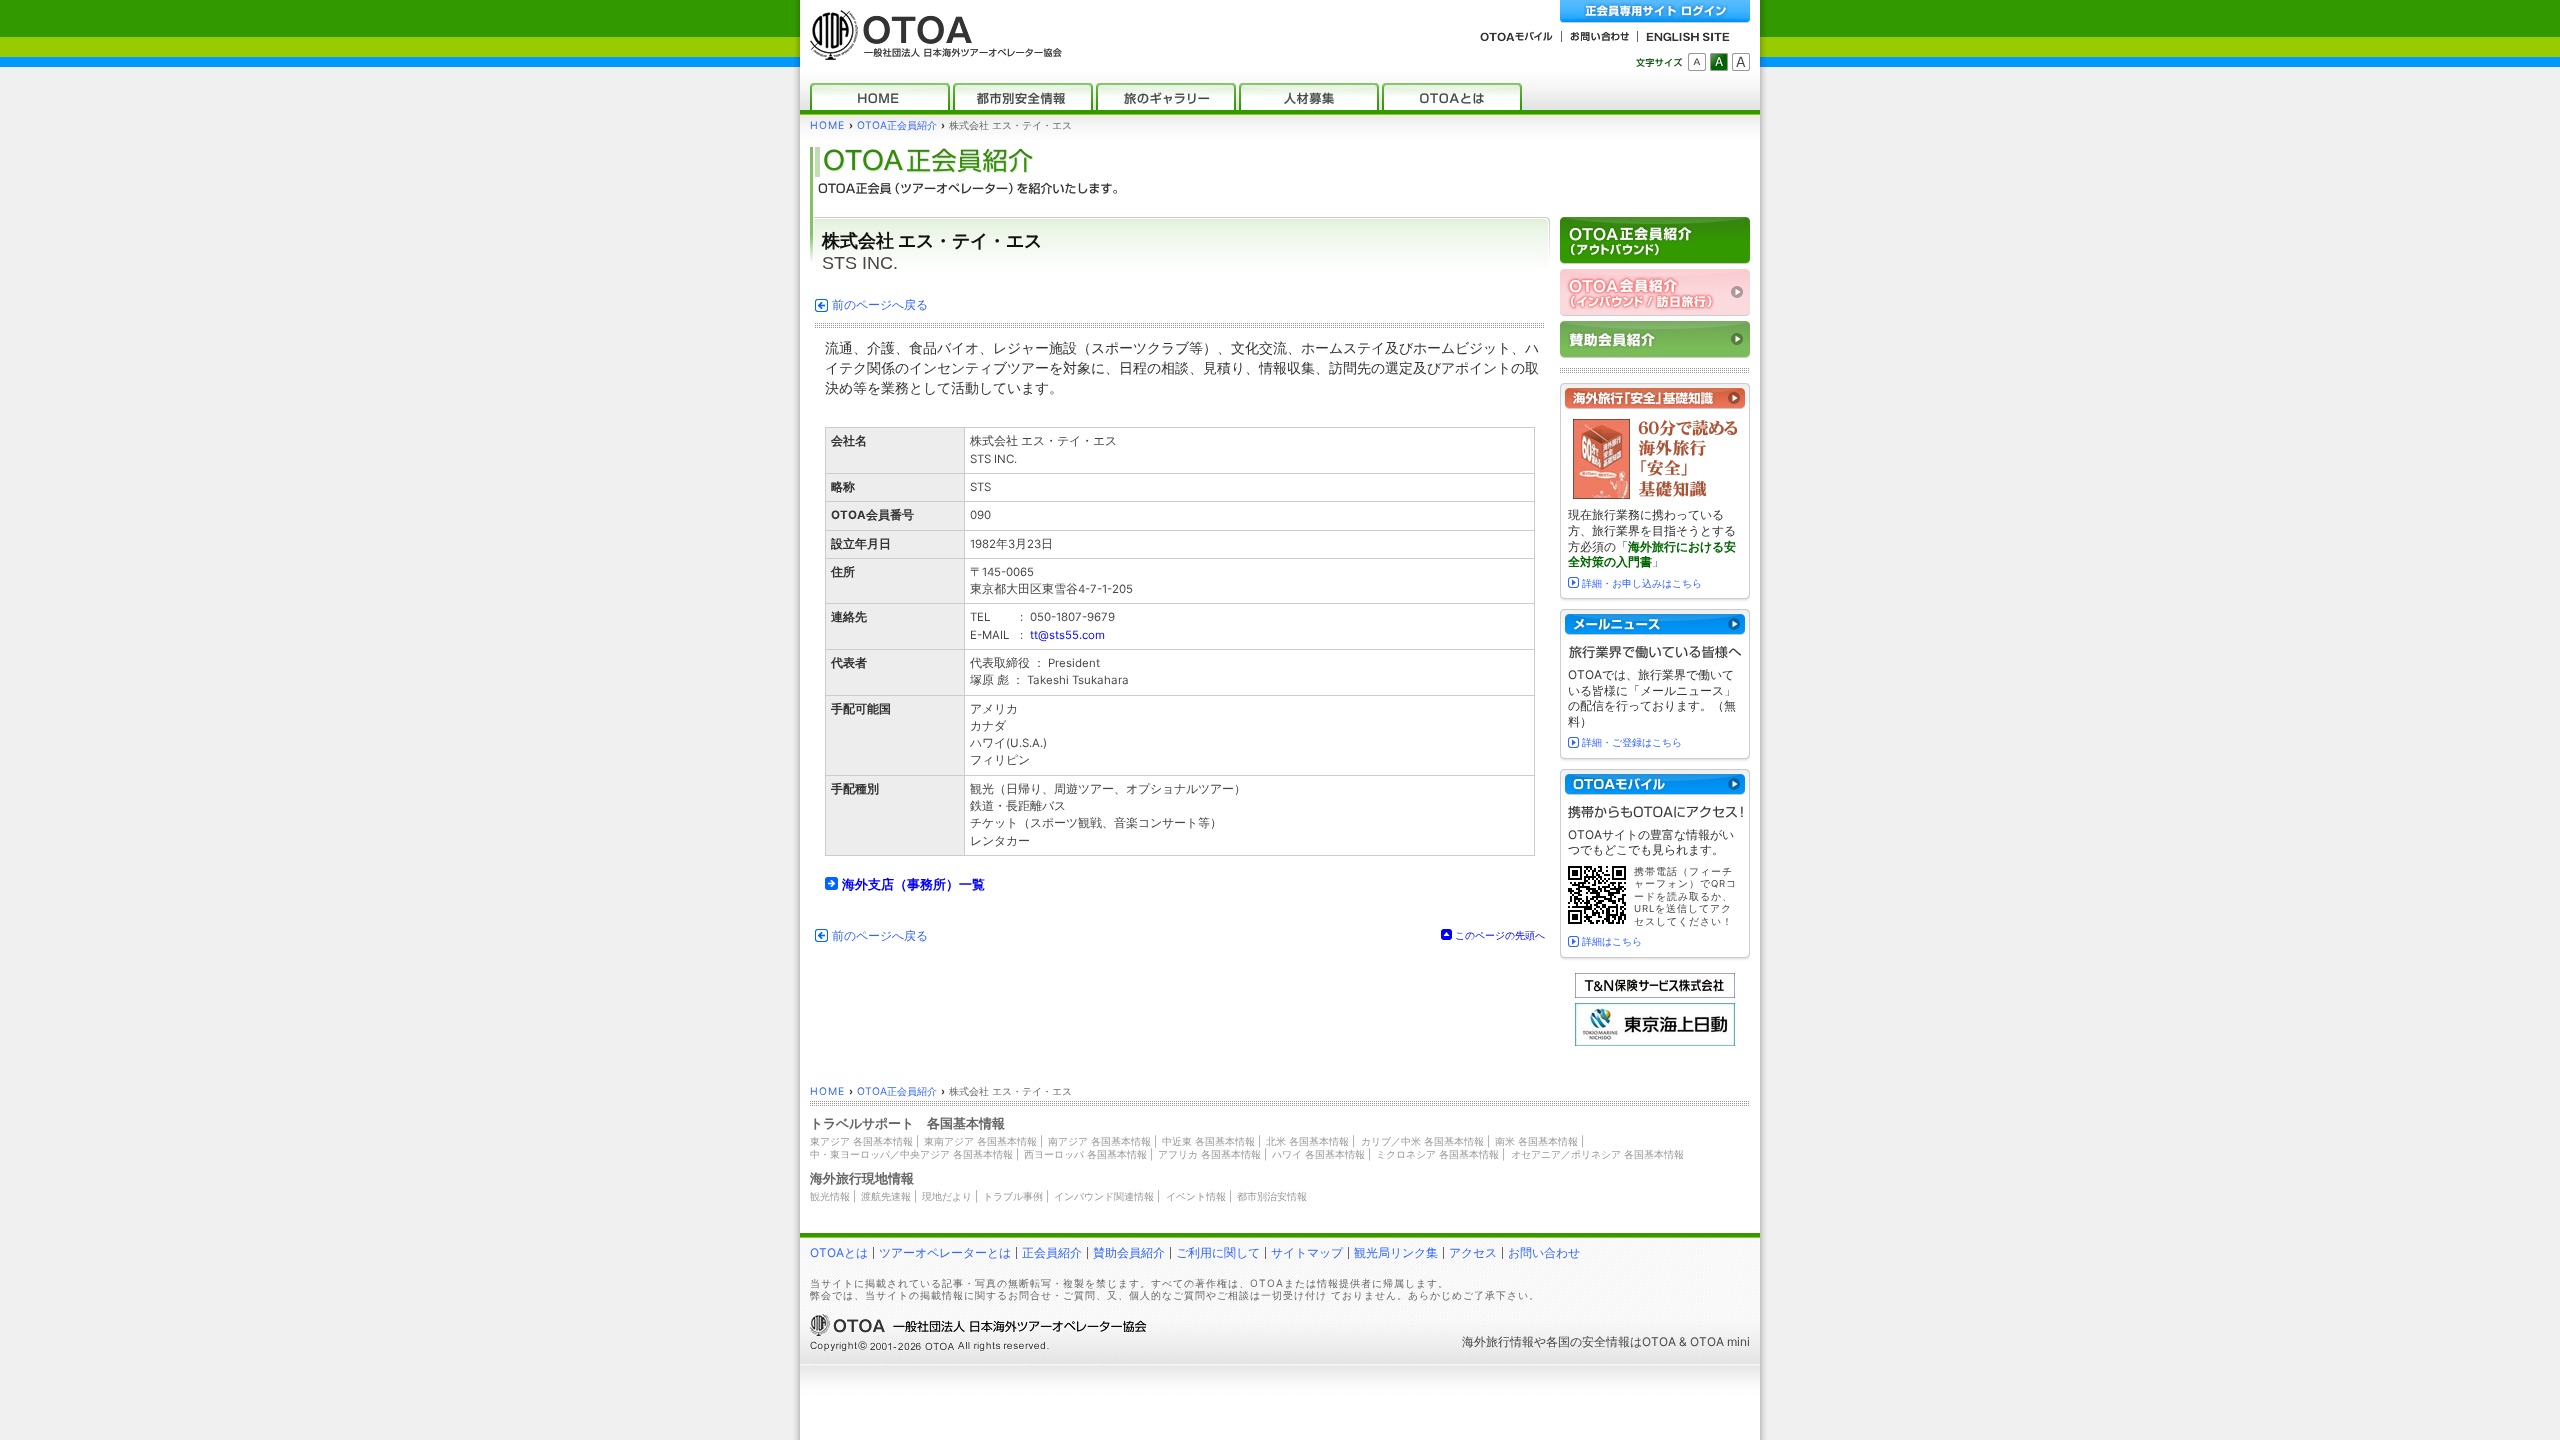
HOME (827, 125)
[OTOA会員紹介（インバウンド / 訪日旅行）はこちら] (1655, 292)
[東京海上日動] (1655, 1041)
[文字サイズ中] (1719, 62)
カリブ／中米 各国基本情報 (1422, 1141)
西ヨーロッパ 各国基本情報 (1085, 1154)
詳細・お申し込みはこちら (1642, 583)
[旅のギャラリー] (1166, 96)
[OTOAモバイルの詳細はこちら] (1655, 784)
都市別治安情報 (1272, 1196)
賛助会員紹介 (1129, 1252)
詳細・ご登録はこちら (1632, 742)
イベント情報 (1196, 1196)
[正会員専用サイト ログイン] (1655, 11)
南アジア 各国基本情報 (1099, 1141)
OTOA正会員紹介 (897, 125)
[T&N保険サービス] (1655, 993)
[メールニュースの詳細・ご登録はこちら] (1655, 624)
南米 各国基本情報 (1536, 1141)
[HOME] (880, 96)
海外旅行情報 (1498, 1341)
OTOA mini (1720, 1341)
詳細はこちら (1612, 941)
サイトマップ (1307, 1252)
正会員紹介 (1052, 1252)
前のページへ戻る (880, 305)
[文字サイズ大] (1741, 62)
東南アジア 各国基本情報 (980, 1141)
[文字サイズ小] (1697, 62)
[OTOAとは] (1452, 96)
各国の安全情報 (1588, 1341)
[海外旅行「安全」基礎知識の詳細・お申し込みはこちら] (1655, 398)
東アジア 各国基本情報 (861, 1141)
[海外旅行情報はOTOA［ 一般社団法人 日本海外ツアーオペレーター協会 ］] (931, 50)
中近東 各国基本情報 (1208, 1141)
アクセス (1473, 1252)
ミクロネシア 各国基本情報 (1437, 1154)
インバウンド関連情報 (1104, 1196)
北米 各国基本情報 (1307, 1141)
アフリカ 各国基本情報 (1209, 1154)
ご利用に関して (1218, 1252)
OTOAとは (839, 1252)
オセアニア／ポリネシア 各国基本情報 (1597, 1154)
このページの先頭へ (1500, 935)
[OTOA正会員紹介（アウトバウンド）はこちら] (1655, 240)
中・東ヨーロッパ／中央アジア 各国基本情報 (911, 1154)
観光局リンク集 (1396, 1252)
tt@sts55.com (1067, 635)
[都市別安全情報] (1023, 96)
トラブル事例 (1013, 1196)
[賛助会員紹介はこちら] (1655, 339)
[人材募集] (1309, 96)
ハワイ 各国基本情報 (1318, 1154)
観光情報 (830, 1196)
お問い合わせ (1544, 1252)
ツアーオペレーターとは (945, 1252)
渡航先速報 (886, 1196)
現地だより (947, 1196)
